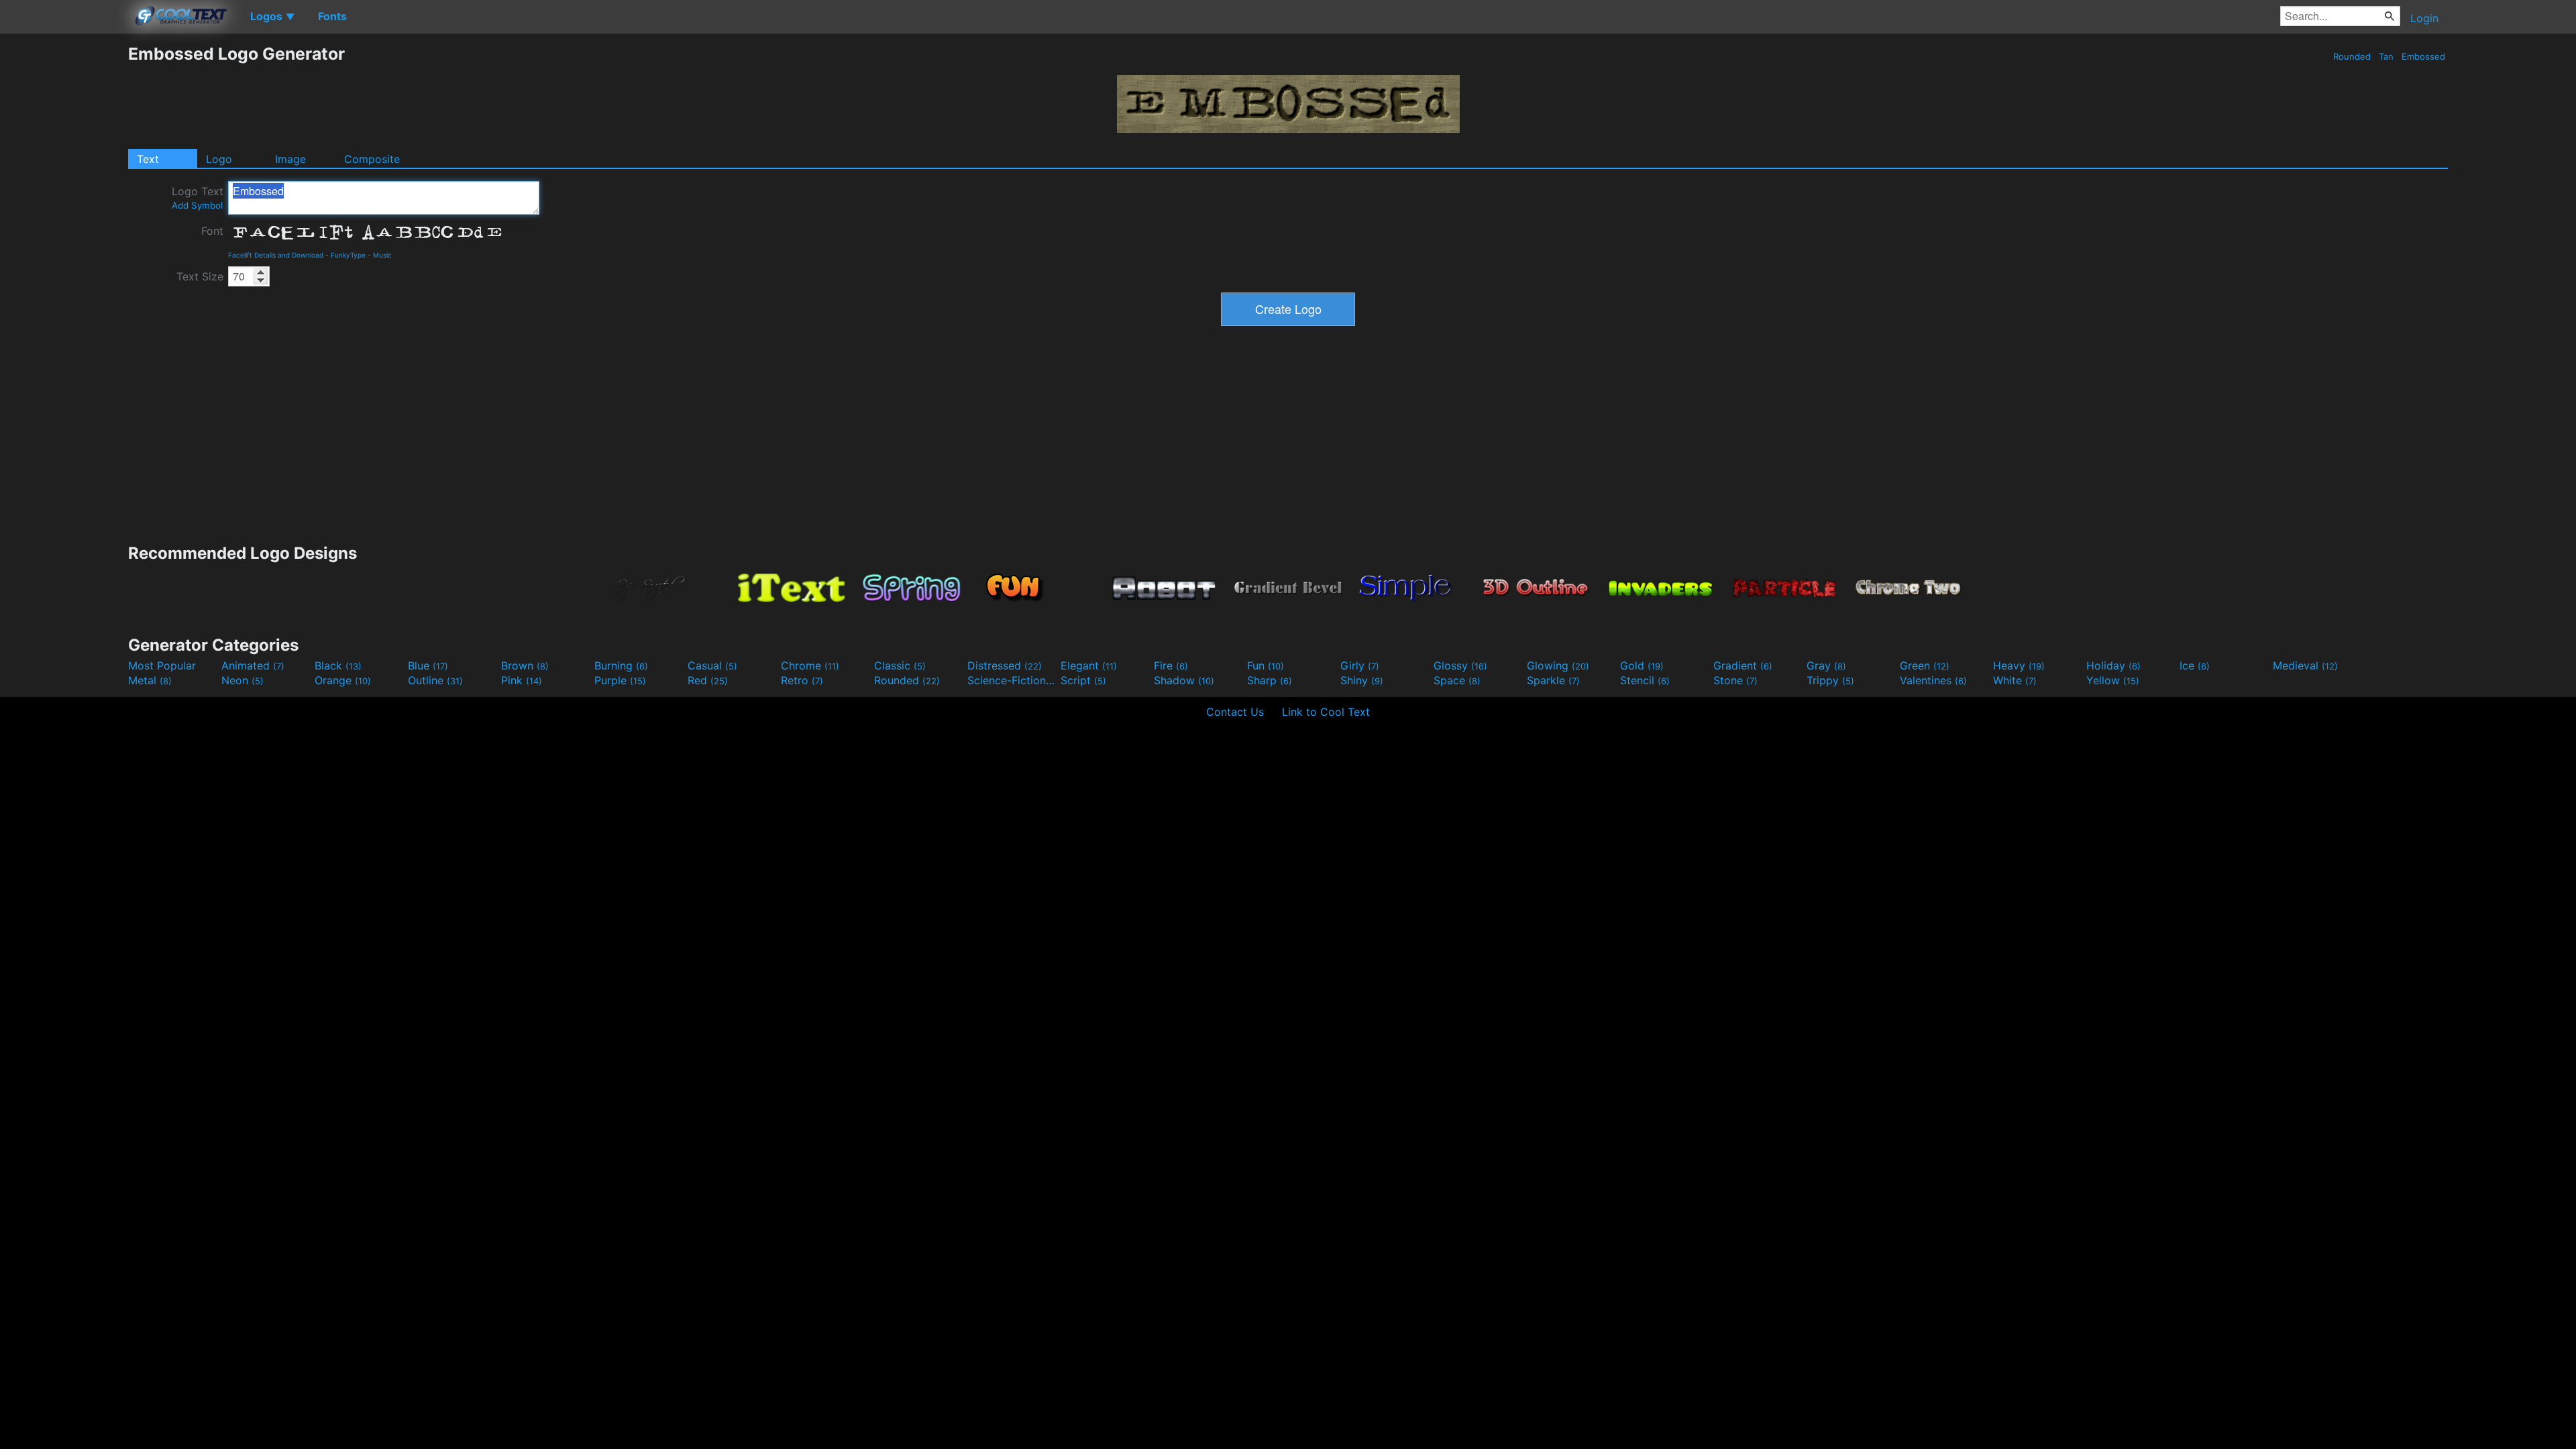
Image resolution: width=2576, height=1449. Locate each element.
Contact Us (1235, 712)
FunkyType (348, 255)
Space (1457, 680)
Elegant (1089, 665)
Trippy (1830, 680)
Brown (525, 665)
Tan (2386, 56)
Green (1925, 665)
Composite (372, 159)
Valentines (1933, 680)
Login (2424, 18)
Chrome (810, 665)
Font (212, 231)
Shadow (1184, 680)
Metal (150, 680)
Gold (1642, 665)
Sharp (1270, 680)
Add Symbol (197, 205)
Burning (621, 665)
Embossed (2423, 56)
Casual (712, 665)
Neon (243, 680)
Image (290, 159)
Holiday (2113, 665)
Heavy (2019, 665)
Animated (253, 665)
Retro (802, 680)
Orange (343, 680)
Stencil (1645, 680)
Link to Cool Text (1326, 712)
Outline (435, 680)
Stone (1735, 680)
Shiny (1362, 680)
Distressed (1005, 665)
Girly (1360, 665)
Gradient (1743, 665)
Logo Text (198, 198)
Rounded (2352, 56)
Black (338, 665)
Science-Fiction (1012, 680)
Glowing (1558, 665)
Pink (522, 680)
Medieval (2305, 665)
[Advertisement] (64, 245)
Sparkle (1553, 680)
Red (708, 680)
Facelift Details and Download (276, 255)
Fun (1266, 665)
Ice (2195, 665)
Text (148, 159)
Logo (219, 159)
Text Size (200, 276)
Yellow (2113, 680)
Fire (1171, 665)
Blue (428, 665)
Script (1083, 680)
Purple (620, 680)
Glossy (1460, 665)
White (2015, 680)
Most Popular (162, 665)
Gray (1826, 665)
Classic (900, 665)
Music (382, 255)
